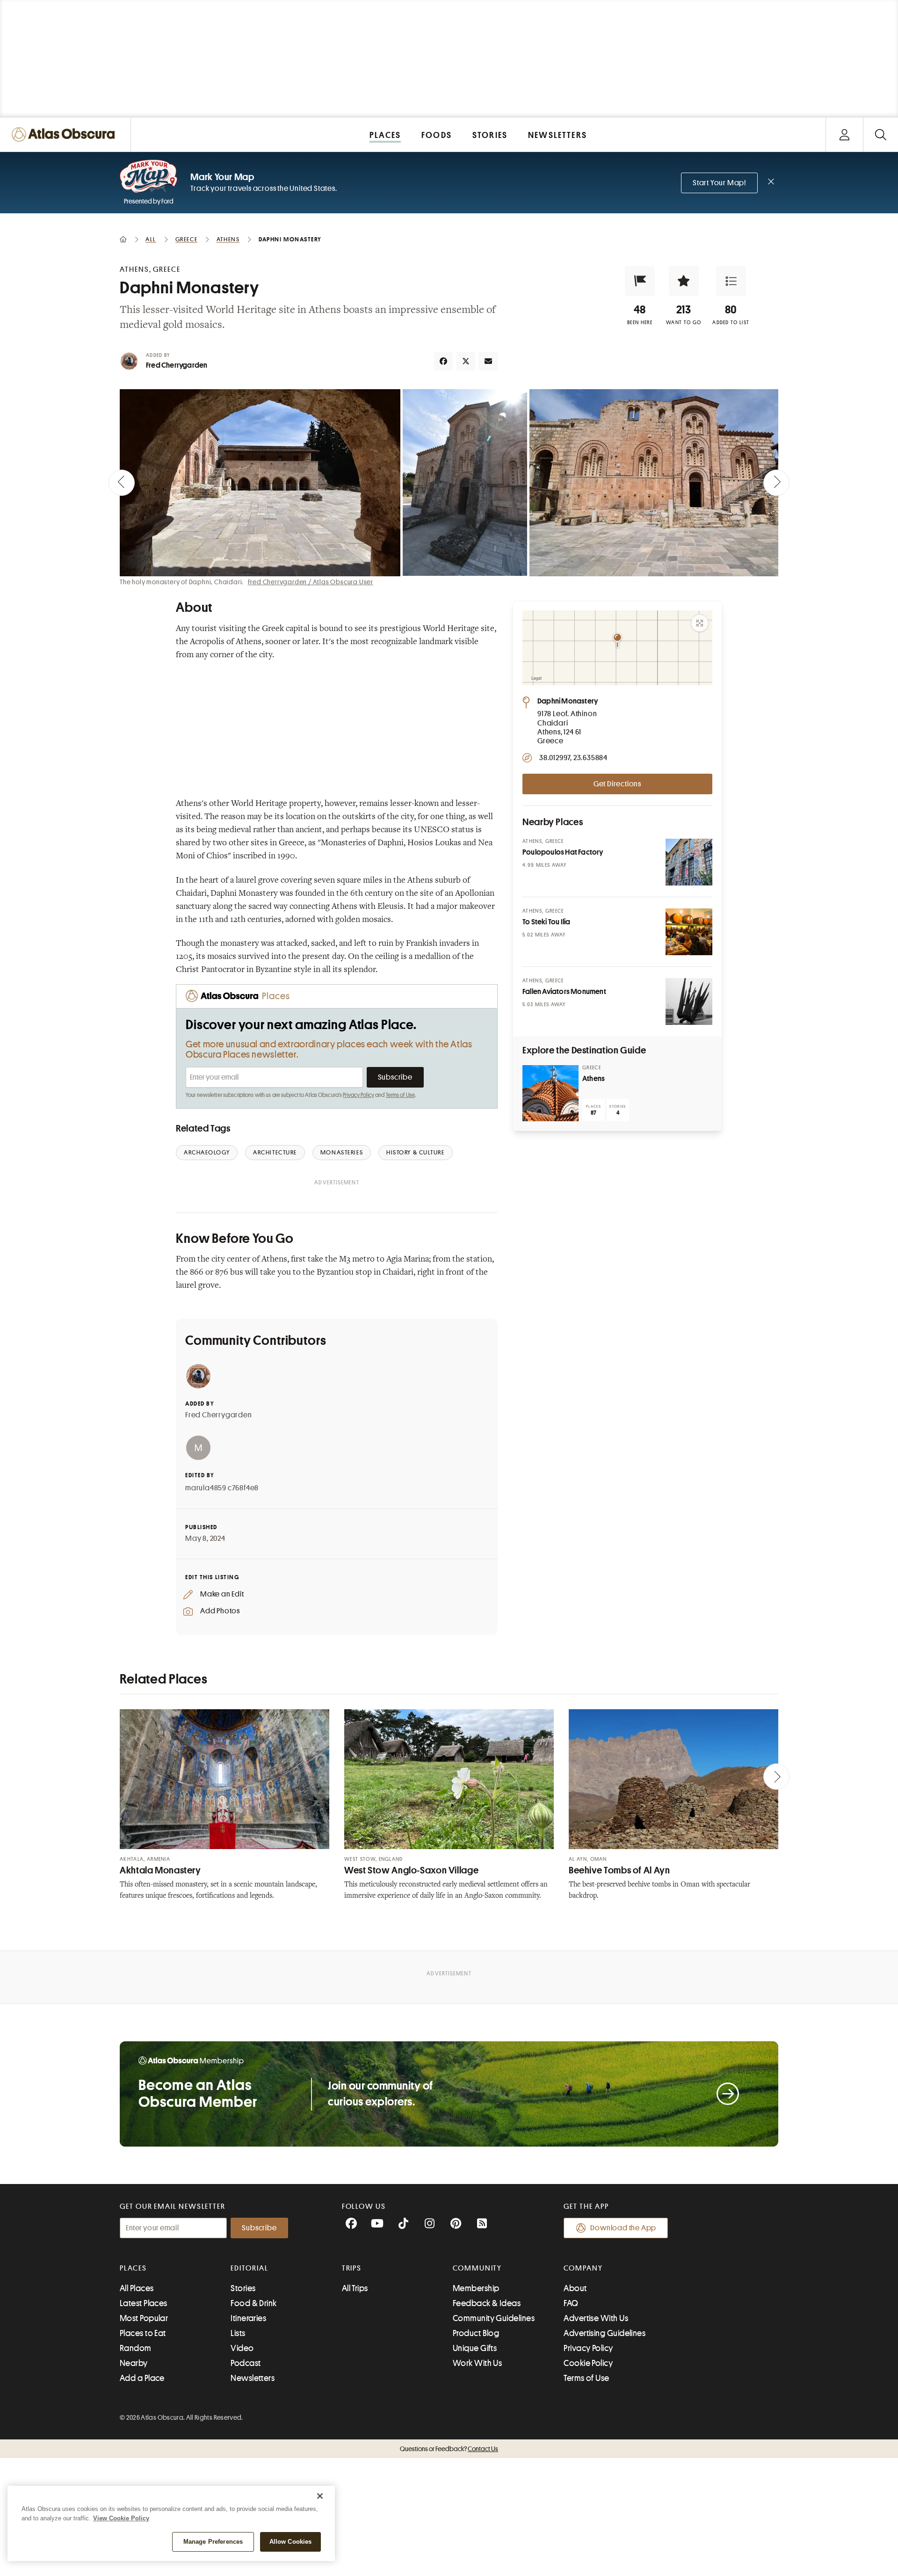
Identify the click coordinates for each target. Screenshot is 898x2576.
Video (242, 2348)
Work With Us (477, 2363)
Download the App (623, 2228)
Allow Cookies (291, 2542)
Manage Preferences (213, 2542)
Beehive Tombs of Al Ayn (619, 1870)
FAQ (571, 2303)
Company (583, 2268)
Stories (243, 2288)
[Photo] (689, 862)
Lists (238, 2333)
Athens (594, 1079)
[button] (640, 281)
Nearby (134, 2363)
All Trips (355, 2288)
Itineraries (248, 2318)
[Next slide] (776, 483)
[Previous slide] (122, 483)
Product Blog (476, 2333)
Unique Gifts (475, 2348)
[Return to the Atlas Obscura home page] (65, 134)
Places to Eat (143, 2333)
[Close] (320, 2496)
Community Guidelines (494, 2318)
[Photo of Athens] (550, 1093)
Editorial (249, 2268)
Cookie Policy (588, 2363)
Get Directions (617, 784)
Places (133, 2268)
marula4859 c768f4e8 (222, 1488)
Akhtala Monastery (160, 1870)
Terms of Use (400, 1095)
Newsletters (253, 2378)
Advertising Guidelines (605, 2333)
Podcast (246, 2363)
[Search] (880, 134)
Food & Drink (253, 2303)
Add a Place (142, 2378)
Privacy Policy (358, 1095)
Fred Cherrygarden (177, 365)
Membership (476, 2288)
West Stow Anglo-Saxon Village (411, 1870)
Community (477, 2268)
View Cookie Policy (121, 2518)
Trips (352, 2268)
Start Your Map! (719, 183)
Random (136, 2348)
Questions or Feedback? (449, 2449)
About (575, 2288)
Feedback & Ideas (487, 2303)
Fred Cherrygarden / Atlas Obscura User (311, 582)
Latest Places (144, 2303)
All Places (137, 2288)
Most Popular (144, 2318)
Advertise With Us (596, 2318)
